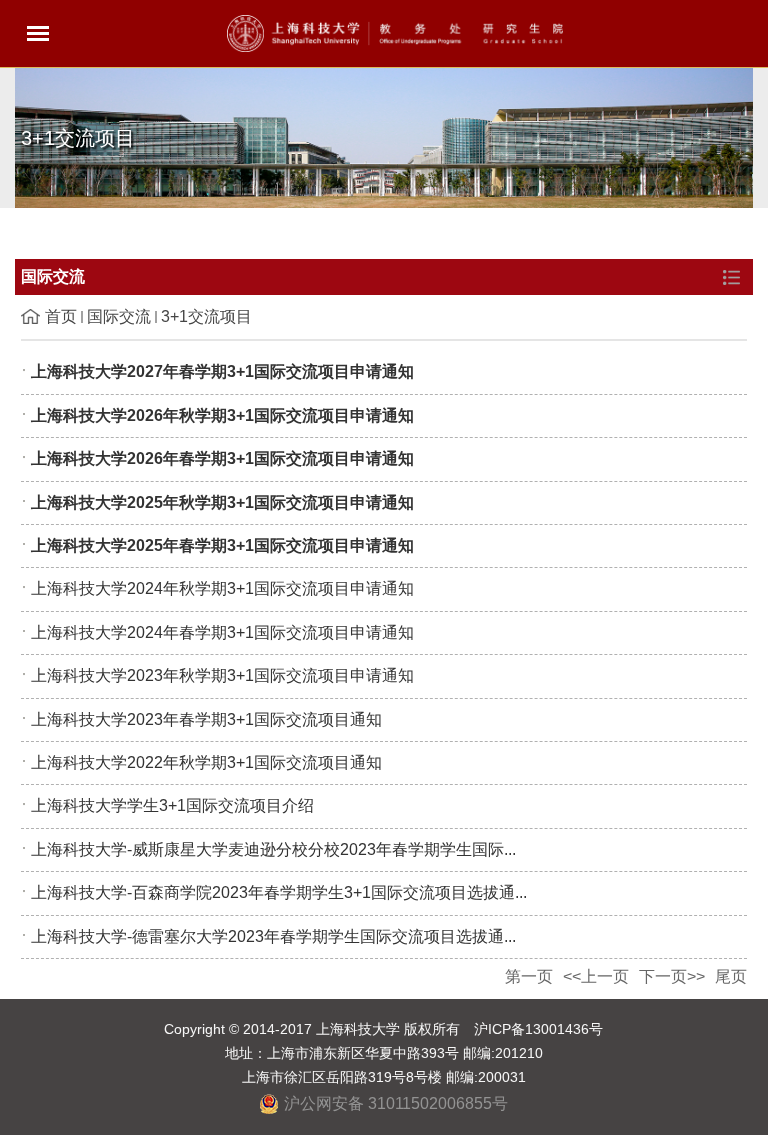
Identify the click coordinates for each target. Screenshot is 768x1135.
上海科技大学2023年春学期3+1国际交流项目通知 (206, 719)
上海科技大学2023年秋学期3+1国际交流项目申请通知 (222, 675)
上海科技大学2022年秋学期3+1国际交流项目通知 (206, 762)
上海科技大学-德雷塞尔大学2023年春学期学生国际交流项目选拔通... (273, 936)
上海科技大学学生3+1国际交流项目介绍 (172, 805)
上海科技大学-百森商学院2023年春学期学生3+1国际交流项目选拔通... (279, 892)
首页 (61, 316)
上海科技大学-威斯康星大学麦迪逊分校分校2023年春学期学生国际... (273, 849)
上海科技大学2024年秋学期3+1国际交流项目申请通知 (222, 588)
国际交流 (119, 316)
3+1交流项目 (206, 316)
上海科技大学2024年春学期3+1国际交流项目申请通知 (222, 632)
